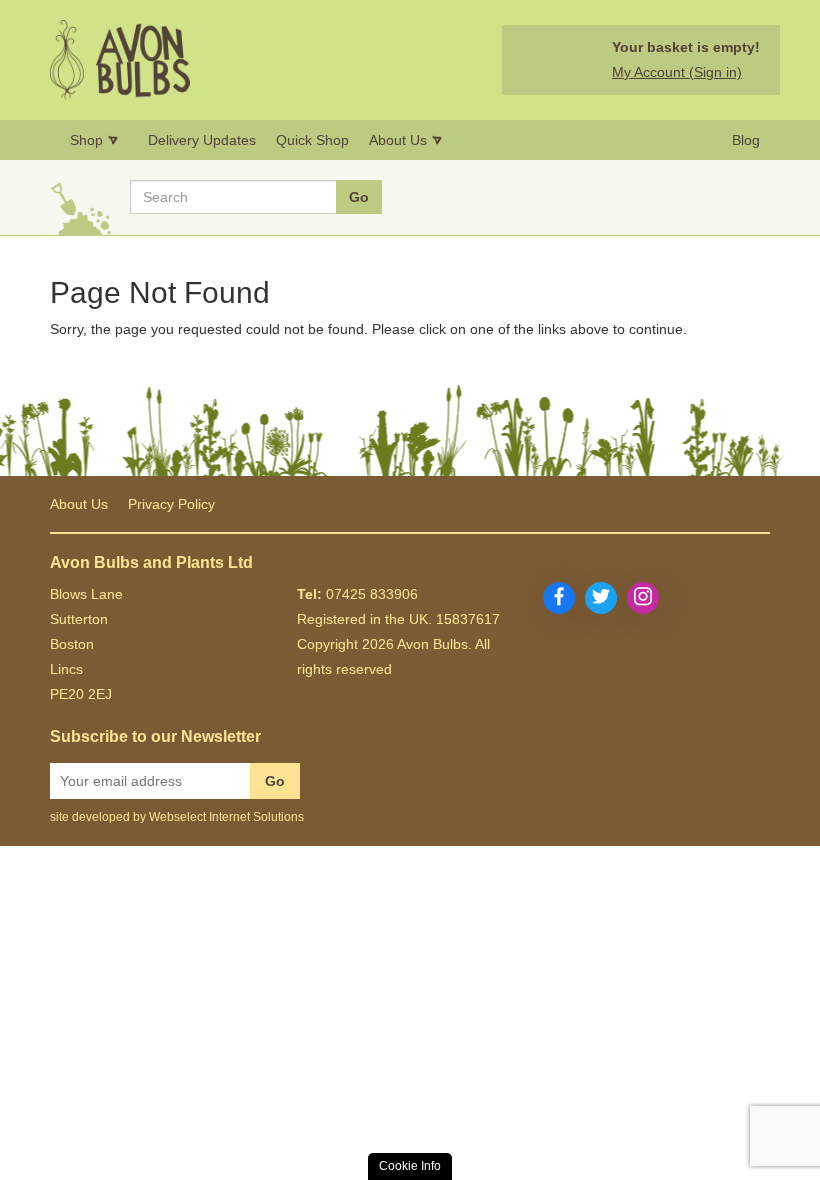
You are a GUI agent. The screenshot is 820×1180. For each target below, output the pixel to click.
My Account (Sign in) (677, 72)
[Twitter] (601, 598)
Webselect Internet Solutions (226, 817)
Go (275, 781)
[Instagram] (643, 598)
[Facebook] (559, 598)
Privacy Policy (171, 504)
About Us (79, 504)
